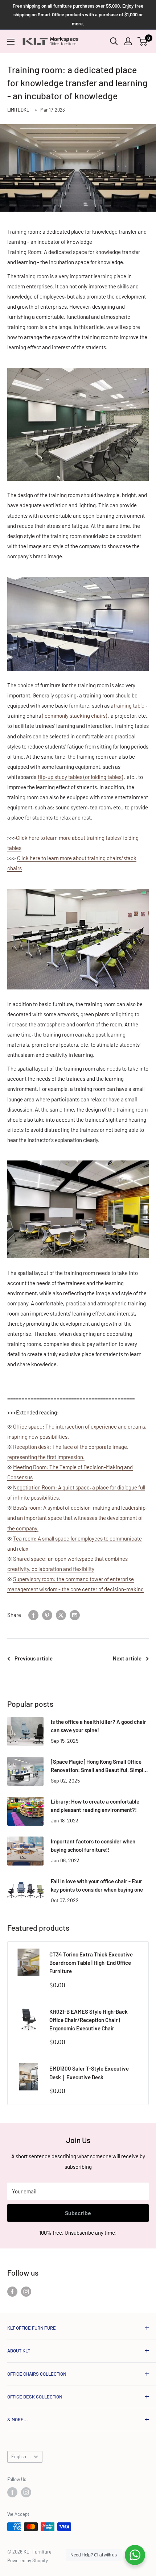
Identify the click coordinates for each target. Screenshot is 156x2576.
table (129, 705)
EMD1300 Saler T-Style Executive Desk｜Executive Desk (89, 2073)
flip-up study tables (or (80, 777)
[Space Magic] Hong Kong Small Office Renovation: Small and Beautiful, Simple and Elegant (98, 1766)
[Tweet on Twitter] (61, 1615)
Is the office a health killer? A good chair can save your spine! (98, 1726)
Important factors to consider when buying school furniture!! (93, 1845)
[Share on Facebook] (33, 1615)
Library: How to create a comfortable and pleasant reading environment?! (95, 1806)
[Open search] (114, 41)
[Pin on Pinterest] (47, 1615)
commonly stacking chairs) (75, 716)
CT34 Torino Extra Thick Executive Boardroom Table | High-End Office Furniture (91, 1963)
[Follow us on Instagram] (26, 2291)
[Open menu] (11, 42)
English (19, 2456)
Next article (127, 1658)
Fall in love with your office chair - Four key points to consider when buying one (97, 1885)
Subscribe (78, 2213)
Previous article (34, 1658)
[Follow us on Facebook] (12, 2291)
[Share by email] (75, 1615)
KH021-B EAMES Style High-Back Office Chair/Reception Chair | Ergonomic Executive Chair (89, 2020)
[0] (143, 41)
